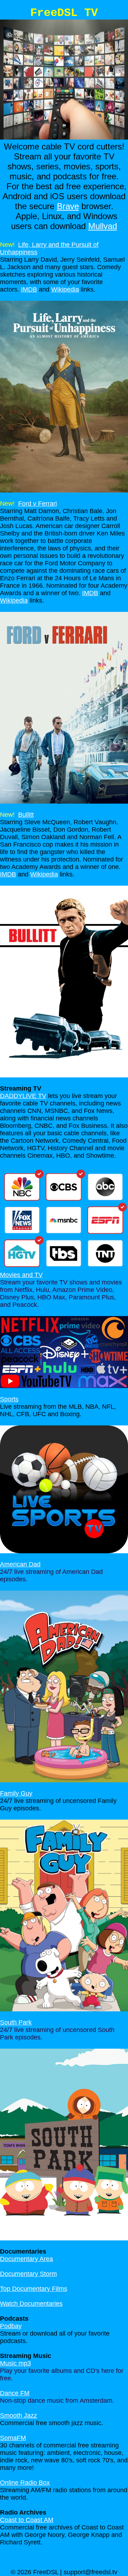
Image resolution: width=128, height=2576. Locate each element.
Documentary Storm (28, 2274)
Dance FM (15, 2393)
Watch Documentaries (31, 2304)
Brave (68, 206)
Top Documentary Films (34, 2289)
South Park (16, 2022)
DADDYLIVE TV (23, 1096)
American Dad (20, 1564)
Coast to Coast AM (27, 2520)
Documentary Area (26, 2259)
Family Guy (16, 1793)
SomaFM (13, 2438)
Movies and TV (21, 1275)
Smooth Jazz (18, 2415)
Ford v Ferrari (38, 504)
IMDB (29, 289)
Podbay (11, 2326)
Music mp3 (15, 2363)
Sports (9, 1399)
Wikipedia (65, 289)
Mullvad (103, 226)
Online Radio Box (25, 2483)
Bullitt (26, 815)
